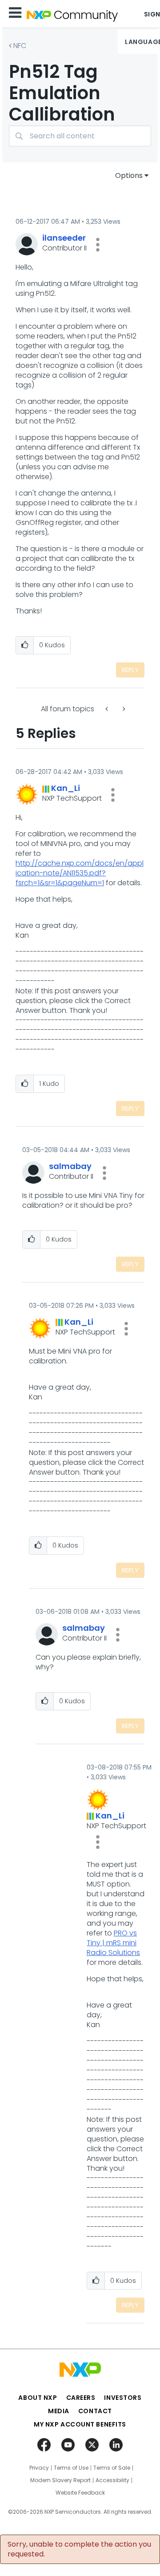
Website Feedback (80, 2493)
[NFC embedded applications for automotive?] (123, 709)
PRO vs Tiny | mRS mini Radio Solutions (113, 1943)
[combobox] (80, 136)
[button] (98, 245)
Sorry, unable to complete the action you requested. (79, 2549)
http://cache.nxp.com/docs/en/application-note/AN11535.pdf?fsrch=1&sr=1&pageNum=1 (80, 873)
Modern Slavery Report (60, 2480)
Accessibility (112, 2480)
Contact (95, 2411)
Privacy (39, 2468)
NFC (20, 46)
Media (59, 2411)
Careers (81, 2398)
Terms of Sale (112, 2468)
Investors (123, 2398)
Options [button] (129, 175)
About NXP (38, 2398)
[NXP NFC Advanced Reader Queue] (108, 709)
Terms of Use (71, 2468)
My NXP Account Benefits (80, 2424)
